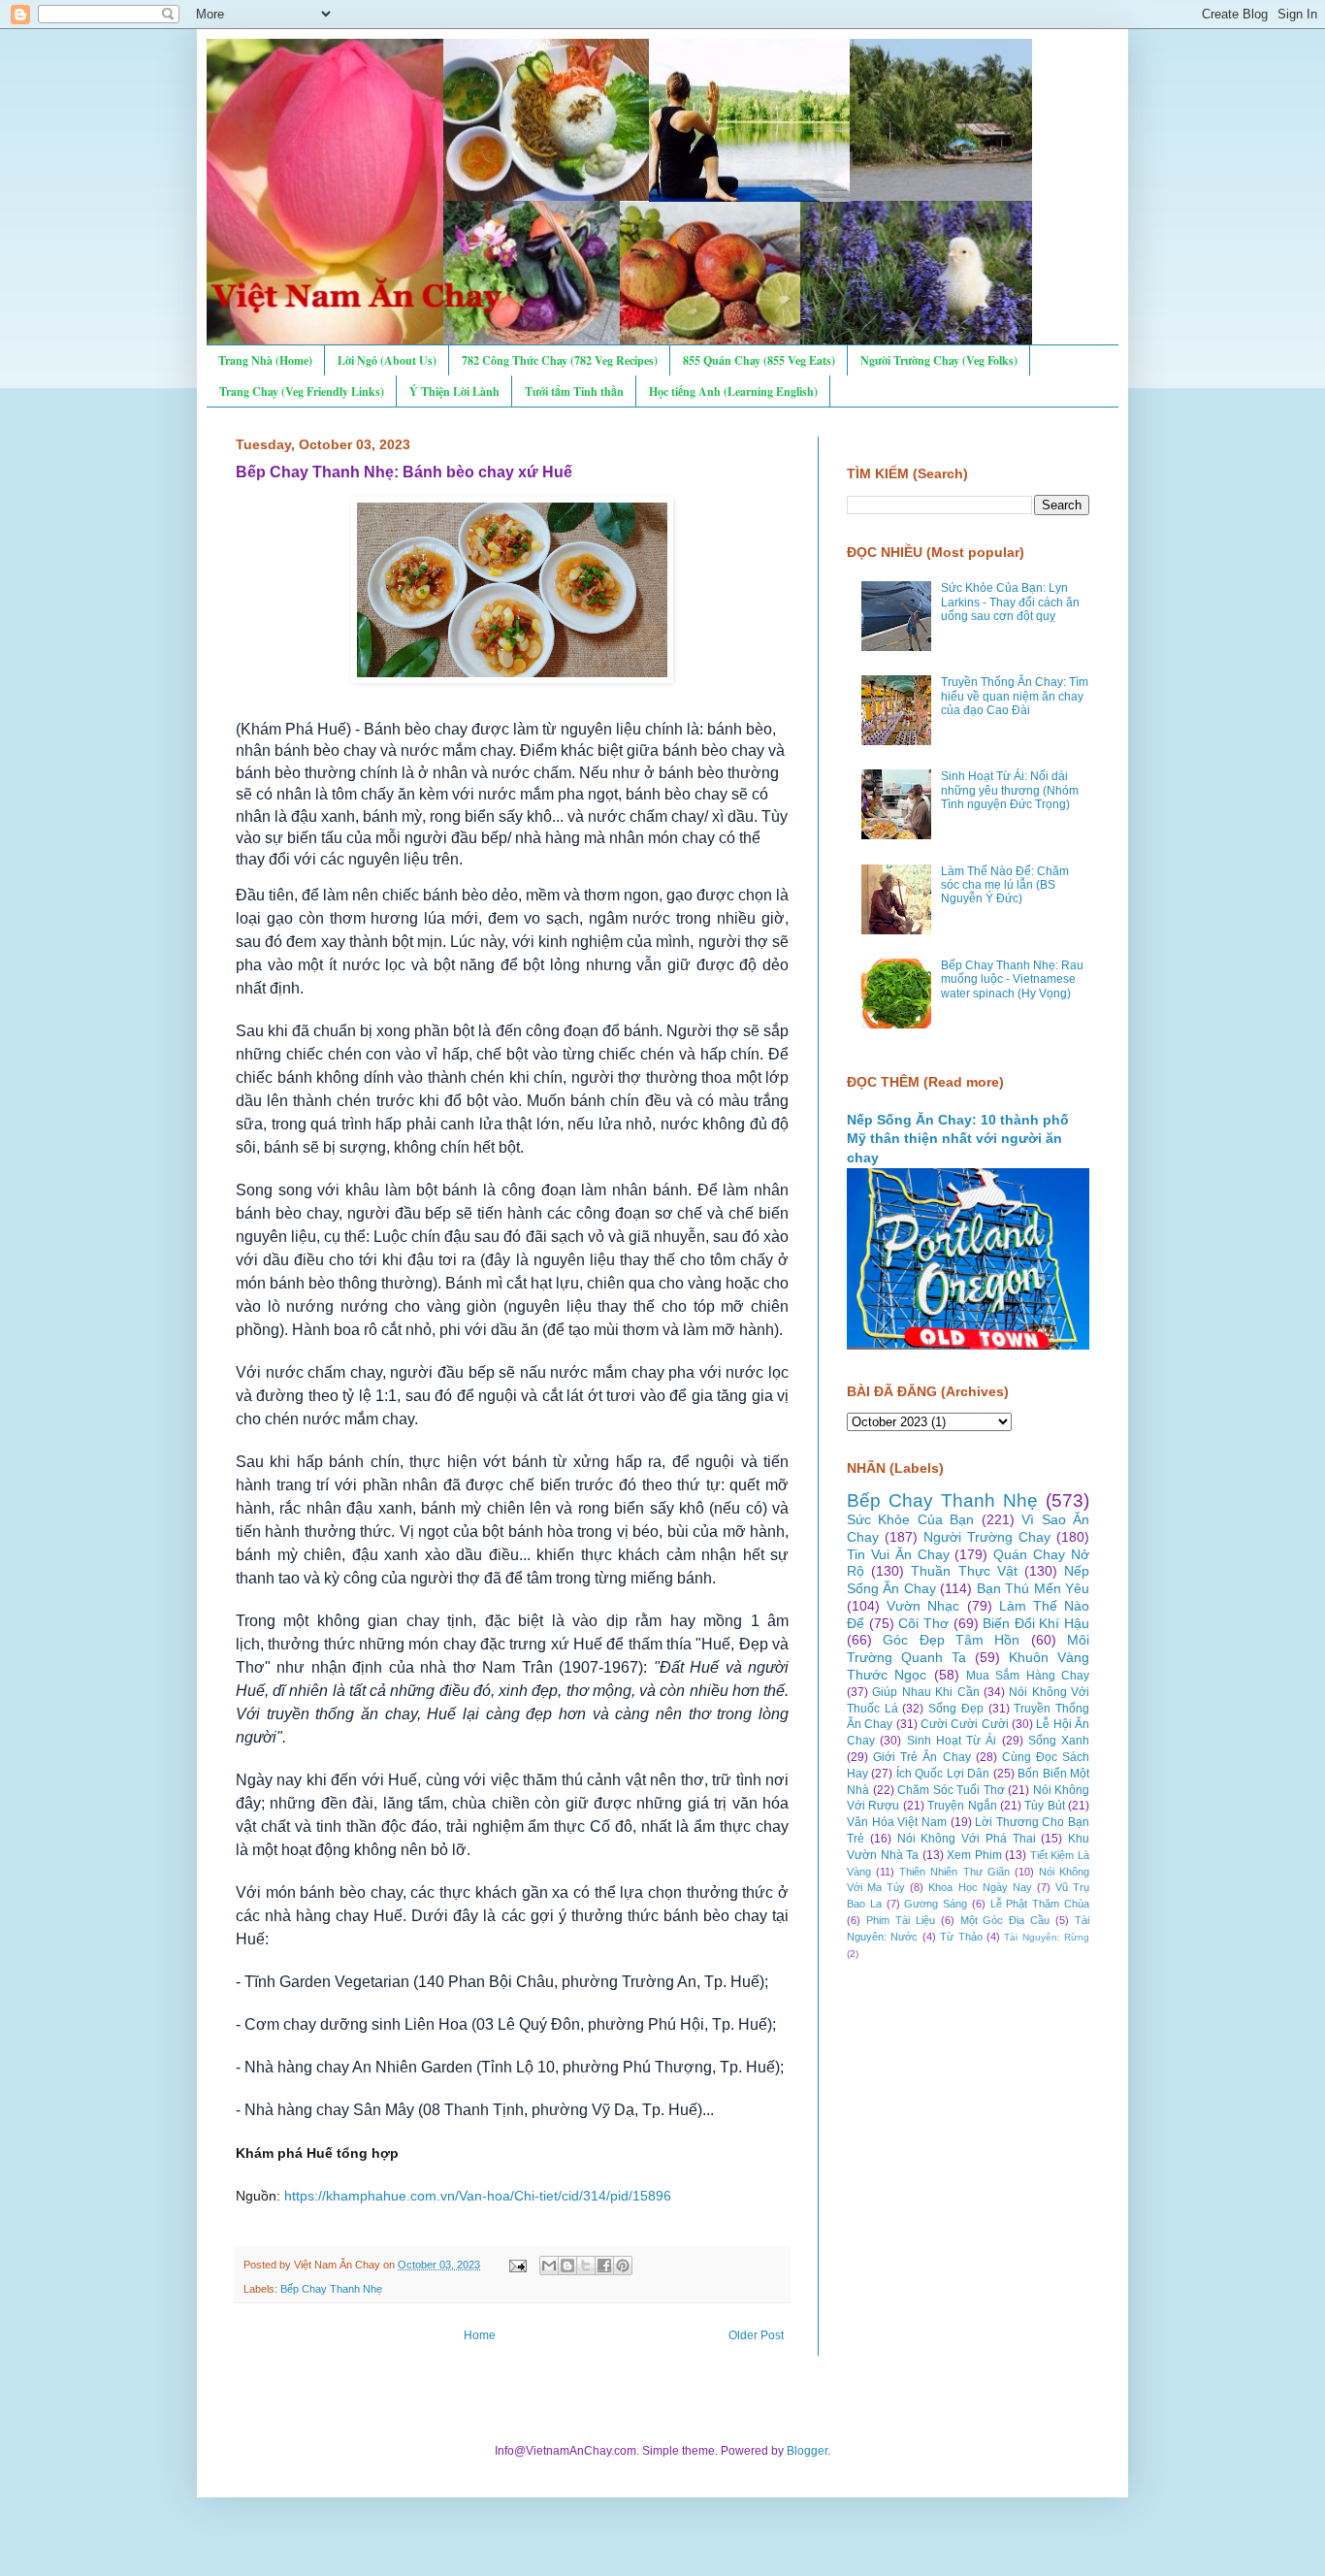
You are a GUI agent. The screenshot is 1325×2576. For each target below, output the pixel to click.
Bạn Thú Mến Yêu (1033, 1588)
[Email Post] (517, 2265)
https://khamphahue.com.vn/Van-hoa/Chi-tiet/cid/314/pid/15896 (478, 2196)
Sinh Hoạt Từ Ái (952, 1741)
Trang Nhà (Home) (265, 360)
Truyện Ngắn (962, 1806)
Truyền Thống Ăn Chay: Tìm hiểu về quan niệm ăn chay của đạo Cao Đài (1015, 696)
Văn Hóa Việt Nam (897, 1822)
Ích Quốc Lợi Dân (943, 1774)
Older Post (756, 2335)
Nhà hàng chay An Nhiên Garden (358, 2067)
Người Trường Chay (987, 1537)
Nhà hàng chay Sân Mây (329, 2110)
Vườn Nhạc (923, 1606)
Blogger (807, 2451)
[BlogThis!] (567, 2266)
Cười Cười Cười (965, 1724)
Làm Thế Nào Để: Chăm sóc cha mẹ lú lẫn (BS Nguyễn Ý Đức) (1005, 885)
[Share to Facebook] (604, 2266)
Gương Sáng (936, 1904)
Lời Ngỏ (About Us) (387, 360)
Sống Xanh (1059, 1741)
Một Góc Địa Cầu (1005, 1920)
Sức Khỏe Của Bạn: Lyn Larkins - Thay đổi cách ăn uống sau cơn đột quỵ (1010, 602)
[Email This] (549, 2266)
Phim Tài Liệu (901, 1920)
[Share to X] (586, 2266)
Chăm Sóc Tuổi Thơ (951, 1790)
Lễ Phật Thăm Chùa (1040, 1904)
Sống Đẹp (956, 1709)
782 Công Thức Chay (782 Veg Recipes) (560, 360)
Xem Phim (974, 1855)
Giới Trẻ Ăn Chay (921, 1757)
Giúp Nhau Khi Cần (925, 1692)
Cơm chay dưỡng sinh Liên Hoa (356, 2024)
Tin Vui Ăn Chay (898, 1554)
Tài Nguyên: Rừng (1047, 1937)
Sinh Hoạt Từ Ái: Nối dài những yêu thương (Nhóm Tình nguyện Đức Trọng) (1010, 790)
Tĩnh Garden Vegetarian (327, 1982)
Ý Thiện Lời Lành (454, 391)
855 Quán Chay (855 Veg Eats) (759, 360)
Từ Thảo (961, 1937)
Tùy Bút (1044, 1806)
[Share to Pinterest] (623, 2266)
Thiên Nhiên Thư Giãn (954, 1872)
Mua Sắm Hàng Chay (1028, 1676)
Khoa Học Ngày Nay (980, 1887)
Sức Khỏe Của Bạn (910, 1519)
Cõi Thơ (923, 1623)
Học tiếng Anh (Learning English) (733, 391)
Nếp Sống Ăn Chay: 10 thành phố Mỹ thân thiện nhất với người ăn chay (958, 1139)
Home (480, 2335)
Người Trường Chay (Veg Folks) (939, 360)
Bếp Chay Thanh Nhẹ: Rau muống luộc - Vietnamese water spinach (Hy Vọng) (1012, 979)
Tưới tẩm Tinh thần (574, 391)
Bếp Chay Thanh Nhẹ (331, 2289)
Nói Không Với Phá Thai (967, 1839)
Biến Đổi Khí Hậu (1036, 1623)
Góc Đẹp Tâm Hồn (951, 1640)
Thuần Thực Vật (964, 1571)
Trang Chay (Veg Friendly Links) (302, 391)
